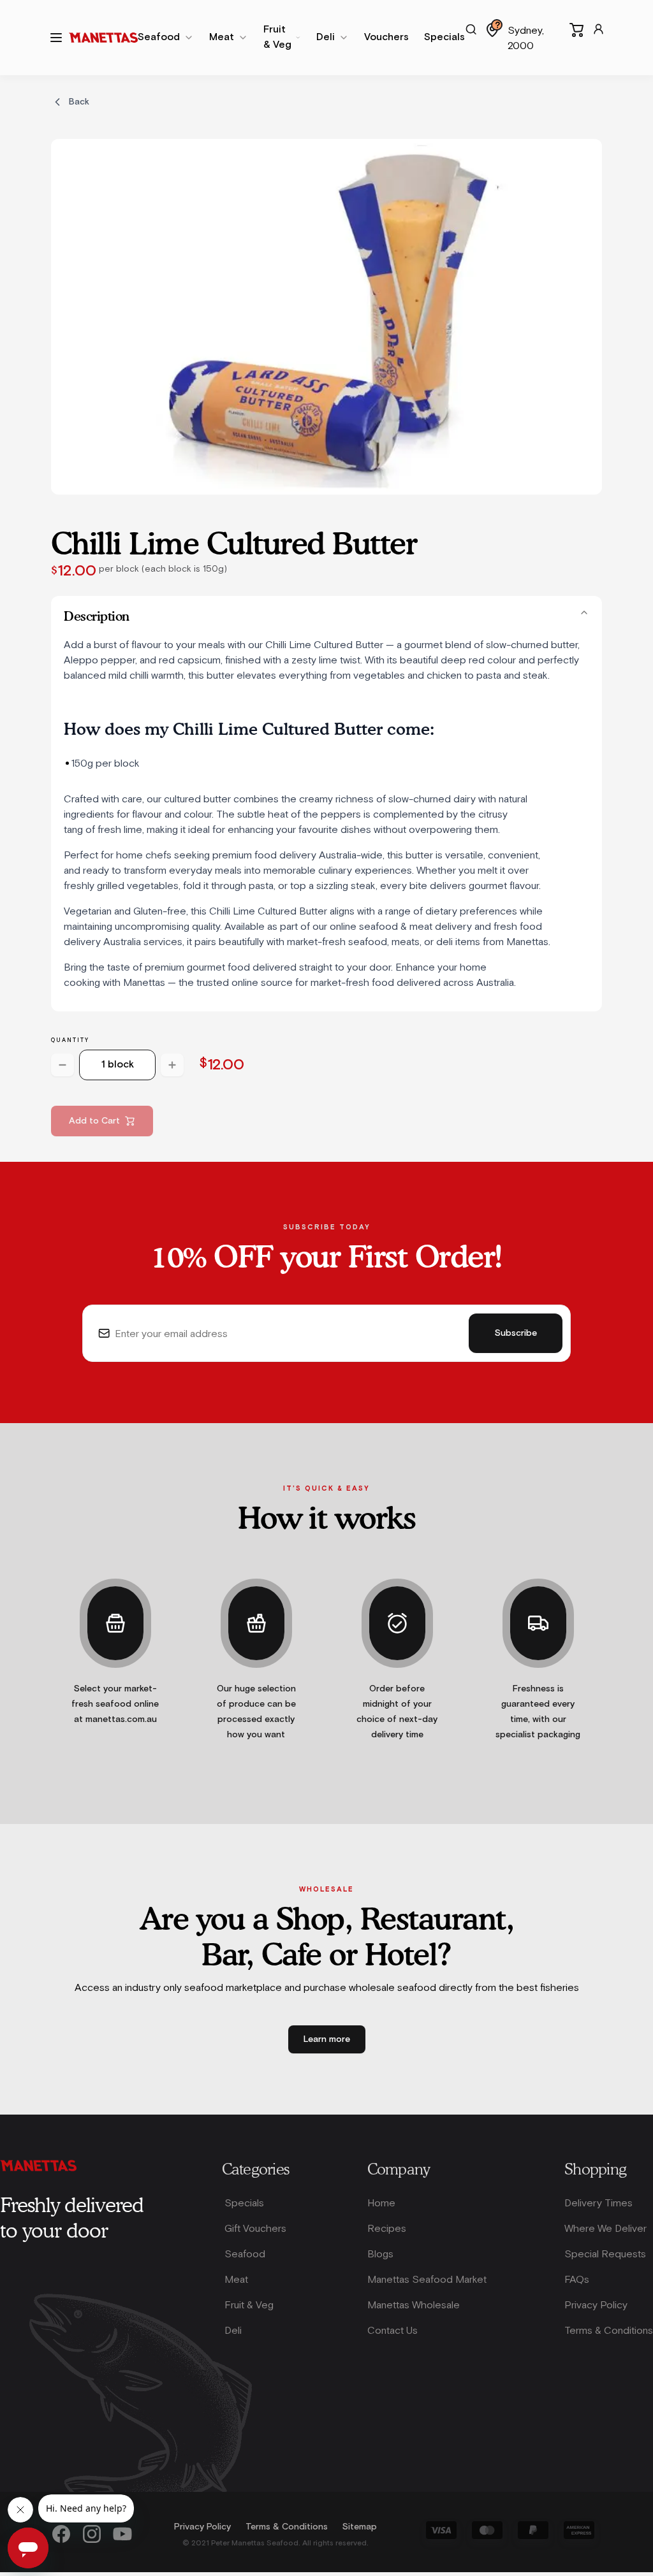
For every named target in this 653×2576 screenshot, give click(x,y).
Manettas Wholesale (414, 2305)
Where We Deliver (605, 2228)
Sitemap (360, 2527)
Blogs (380, 2254)
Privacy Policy (596, 2305)
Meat (236, 2279)
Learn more (327, 2039)
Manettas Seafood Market (427, 2279)
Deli (233, 2330)
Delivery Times (598, 2203)
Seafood (245, 2254)
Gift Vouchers (255, 2228)
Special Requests (605, 2254)
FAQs (577, 2279)
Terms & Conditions (609, 2330)
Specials (244, 2203)
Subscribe (516, 1333)
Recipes (387, 2228)
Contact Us (393, 2330)
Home (381, 2203)
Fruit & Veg (249, 2305)
